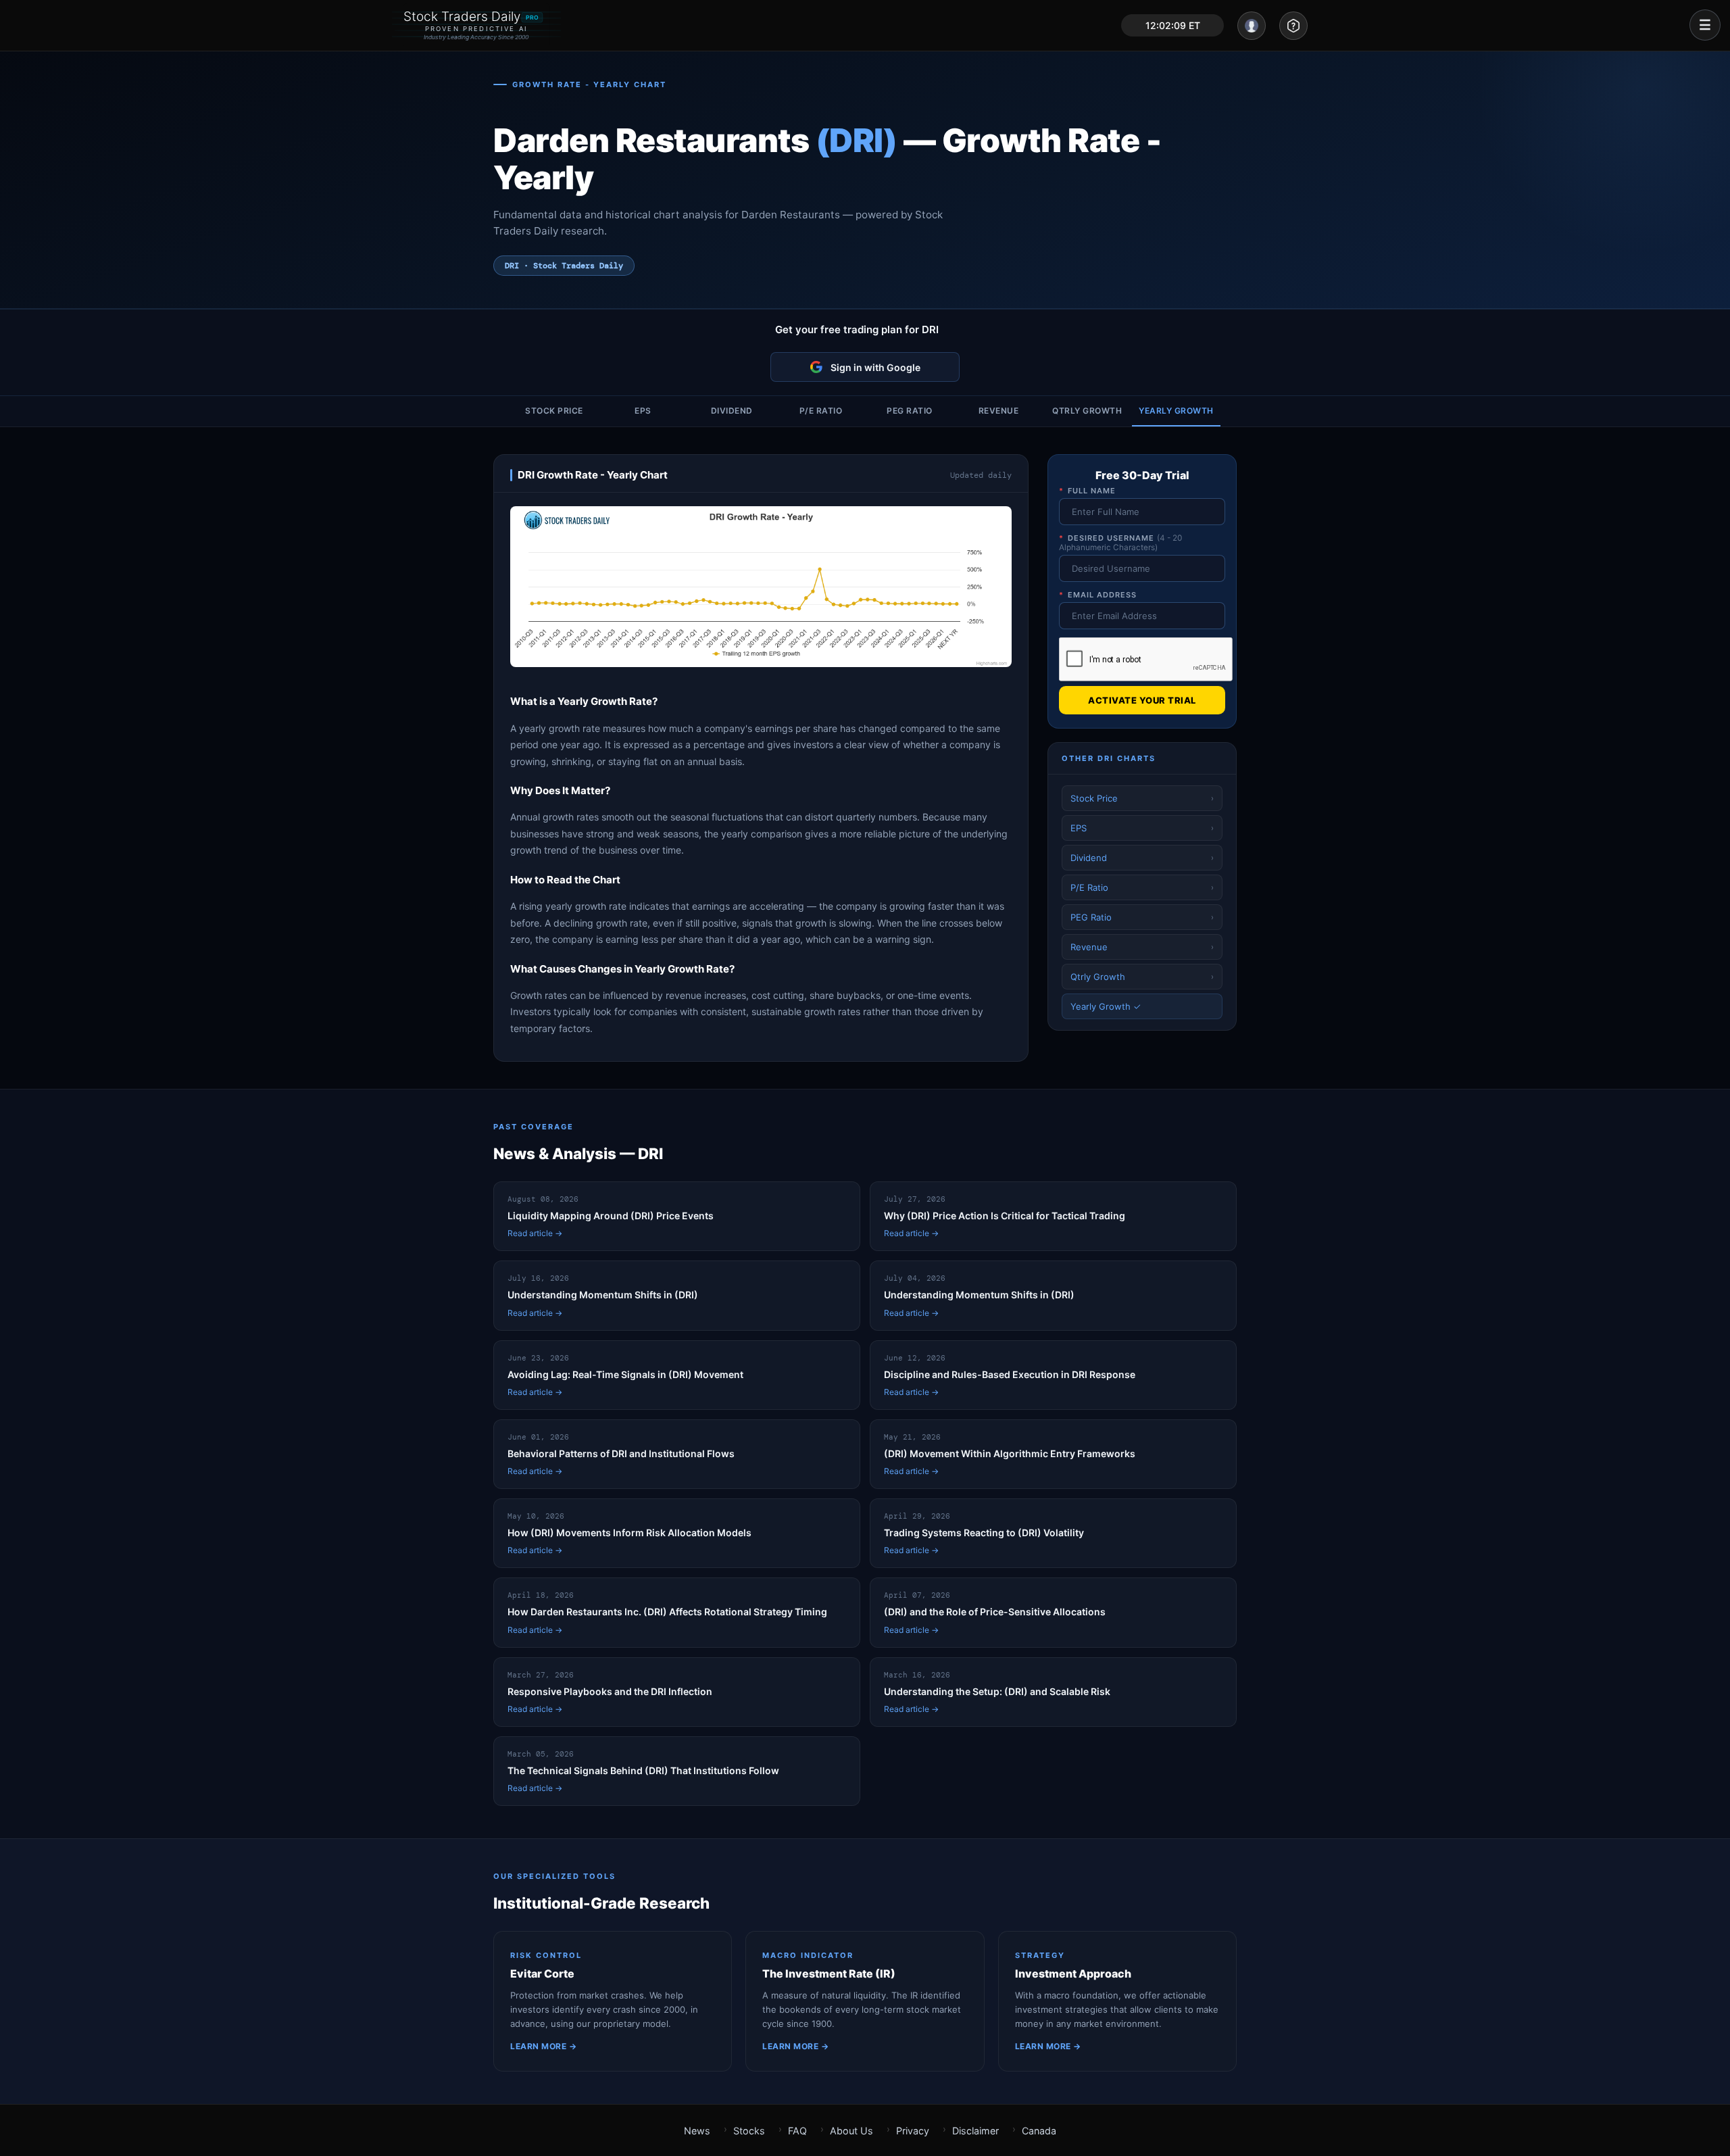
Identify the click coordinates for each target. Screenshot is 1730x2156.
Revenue (999, 411)
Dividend (732, 411)
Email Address (1098, 595)
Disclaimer (975, 2131)
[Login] (1252, 26)
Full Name (1087, 491)
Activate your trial (1142, 700)
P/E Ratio (821, 411)
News (697, 2131)
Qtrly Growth (1087, 411)
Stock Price (554, 411)
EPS (643, 411)
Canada (1039, 2131)
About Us (851, 2131)
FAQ (797, 2131)
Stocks (749, 2131)
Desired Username (1120, 543)
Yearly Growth (1176, 411)
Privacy (913, 2131)
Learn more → (543, 2046)
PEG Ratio (910, 411)
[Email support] (1293, 26)
